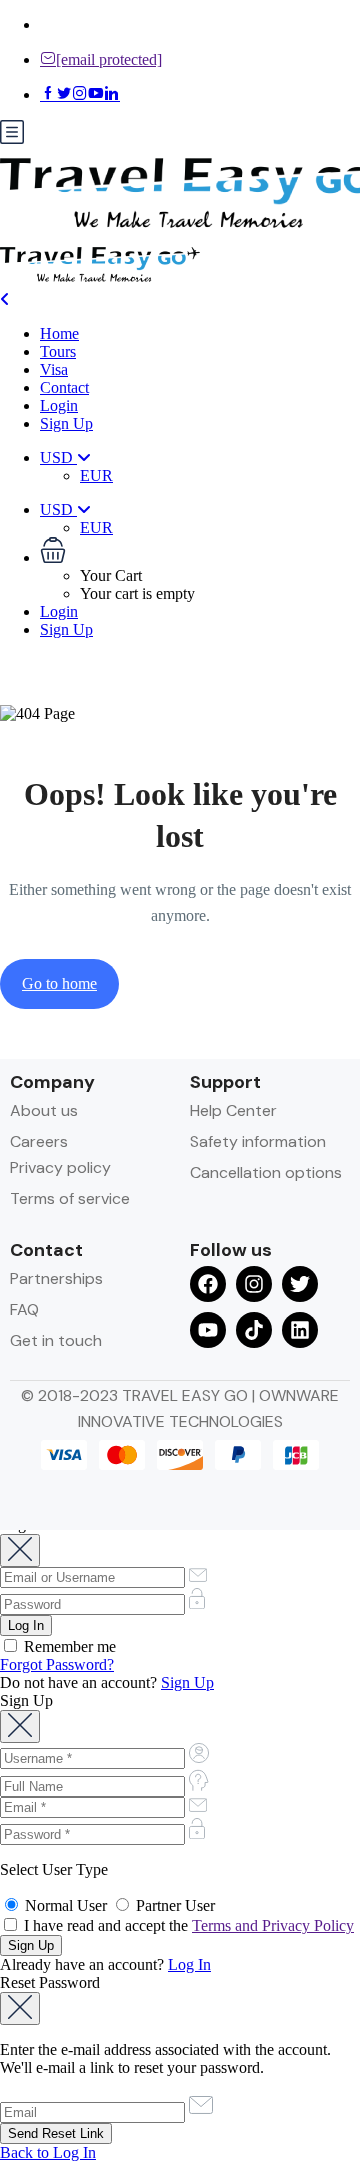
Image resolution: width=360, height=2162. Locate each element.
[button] (200, 552)
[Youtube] (208, 1330)
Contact (64, 387)
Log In (189, 1964)
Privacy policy (60, 1167)
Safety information (258, 1141)
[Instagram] (254, 1284)
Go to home (59, 983)
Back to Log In (48, 2152)
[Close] (20, 1550)
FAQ (24, 1309)
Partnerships (56, 1278)
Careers (39, 1141)
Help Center (233, 1110)
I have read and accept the (187, 1925)
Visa (54, 369)
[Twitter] (300, 1284)
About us (44, 1110)
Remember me (68, 1646)
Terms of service (70, 1198)
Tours (58, 351)
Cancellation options (266, 1172)
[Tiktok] (254, 1330)
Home (59, 333)
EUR (96, 475)
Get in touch (56, 1340)
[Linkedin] (300, 1330)
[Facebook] (208, 1284)
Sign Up (66, 423)
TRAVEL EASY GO (187, 1395)
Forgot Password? (57, 1664)
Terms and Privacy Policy (273, 1925)
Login (59, 405)
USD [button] (58, 457)
